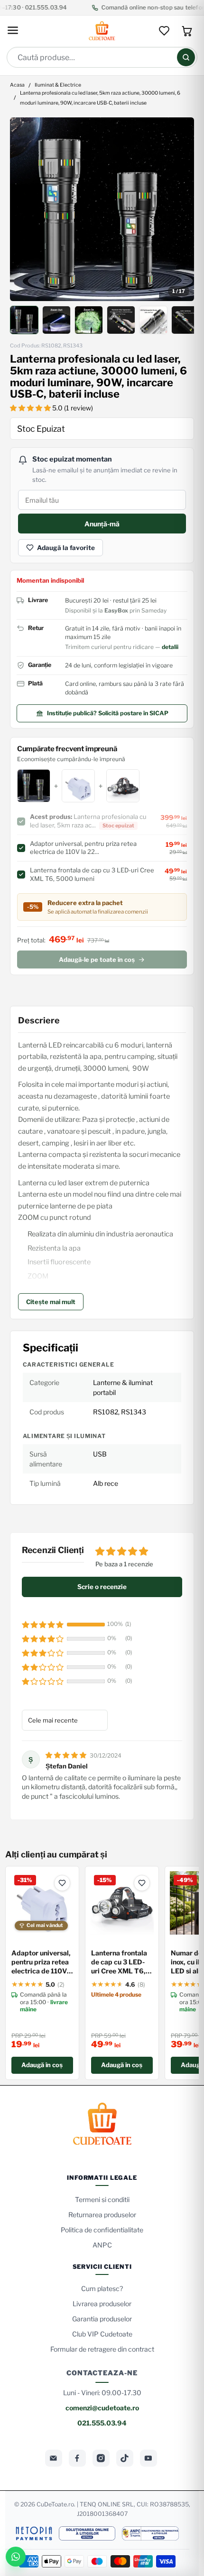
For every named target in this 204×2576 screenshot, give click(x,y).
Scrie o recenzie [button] (102, 1587)
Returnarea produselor (102, 2215)
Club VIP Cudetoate (102, 2334)
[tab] (24, 320)
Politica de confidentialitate (102, 2230)
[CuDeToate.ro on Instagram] (101, 2458)
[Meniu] (13, 31)
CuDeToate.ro (55, 2504)
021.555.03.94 (102, 2423)
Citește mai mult (51, 1302)
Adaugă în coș (42, 2065)
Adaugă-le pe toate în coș (97, 959)
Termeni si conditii (102, 2199)
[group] (102, 209)
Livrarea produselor (102, 2304)
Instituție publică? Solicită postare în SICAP (108, 713)
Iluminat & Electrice (58, 85)
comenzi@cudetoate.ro (102, 2408)
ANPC (102, 2245)
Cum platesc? (102, 2288)
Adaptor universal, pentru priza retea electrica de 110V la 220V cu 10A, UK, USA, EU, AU (41, 1962)
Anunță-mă (102, 524)
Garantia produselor (102, 2319)
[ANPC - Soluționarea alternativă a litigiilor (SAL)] (151, 2533)
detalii (170, 647)
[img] (67, 1755)
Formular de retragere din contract (102, 2349)
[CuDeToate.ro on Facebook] (77, 2458)
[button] (31, 408)
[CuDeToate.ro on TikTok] (125, 2458)
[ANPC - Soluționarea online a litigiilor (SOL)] (87, 2533)
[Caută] (186, 57)
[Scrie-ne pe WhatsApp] (16, 2557)
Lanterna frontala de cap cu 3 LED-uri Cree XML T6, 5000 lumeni (119, 1962)
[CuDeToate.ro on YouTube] (148, 2458)
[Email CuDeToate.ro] (54, 2458)
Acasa (17, 85)
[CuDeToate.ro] (102, 31)
